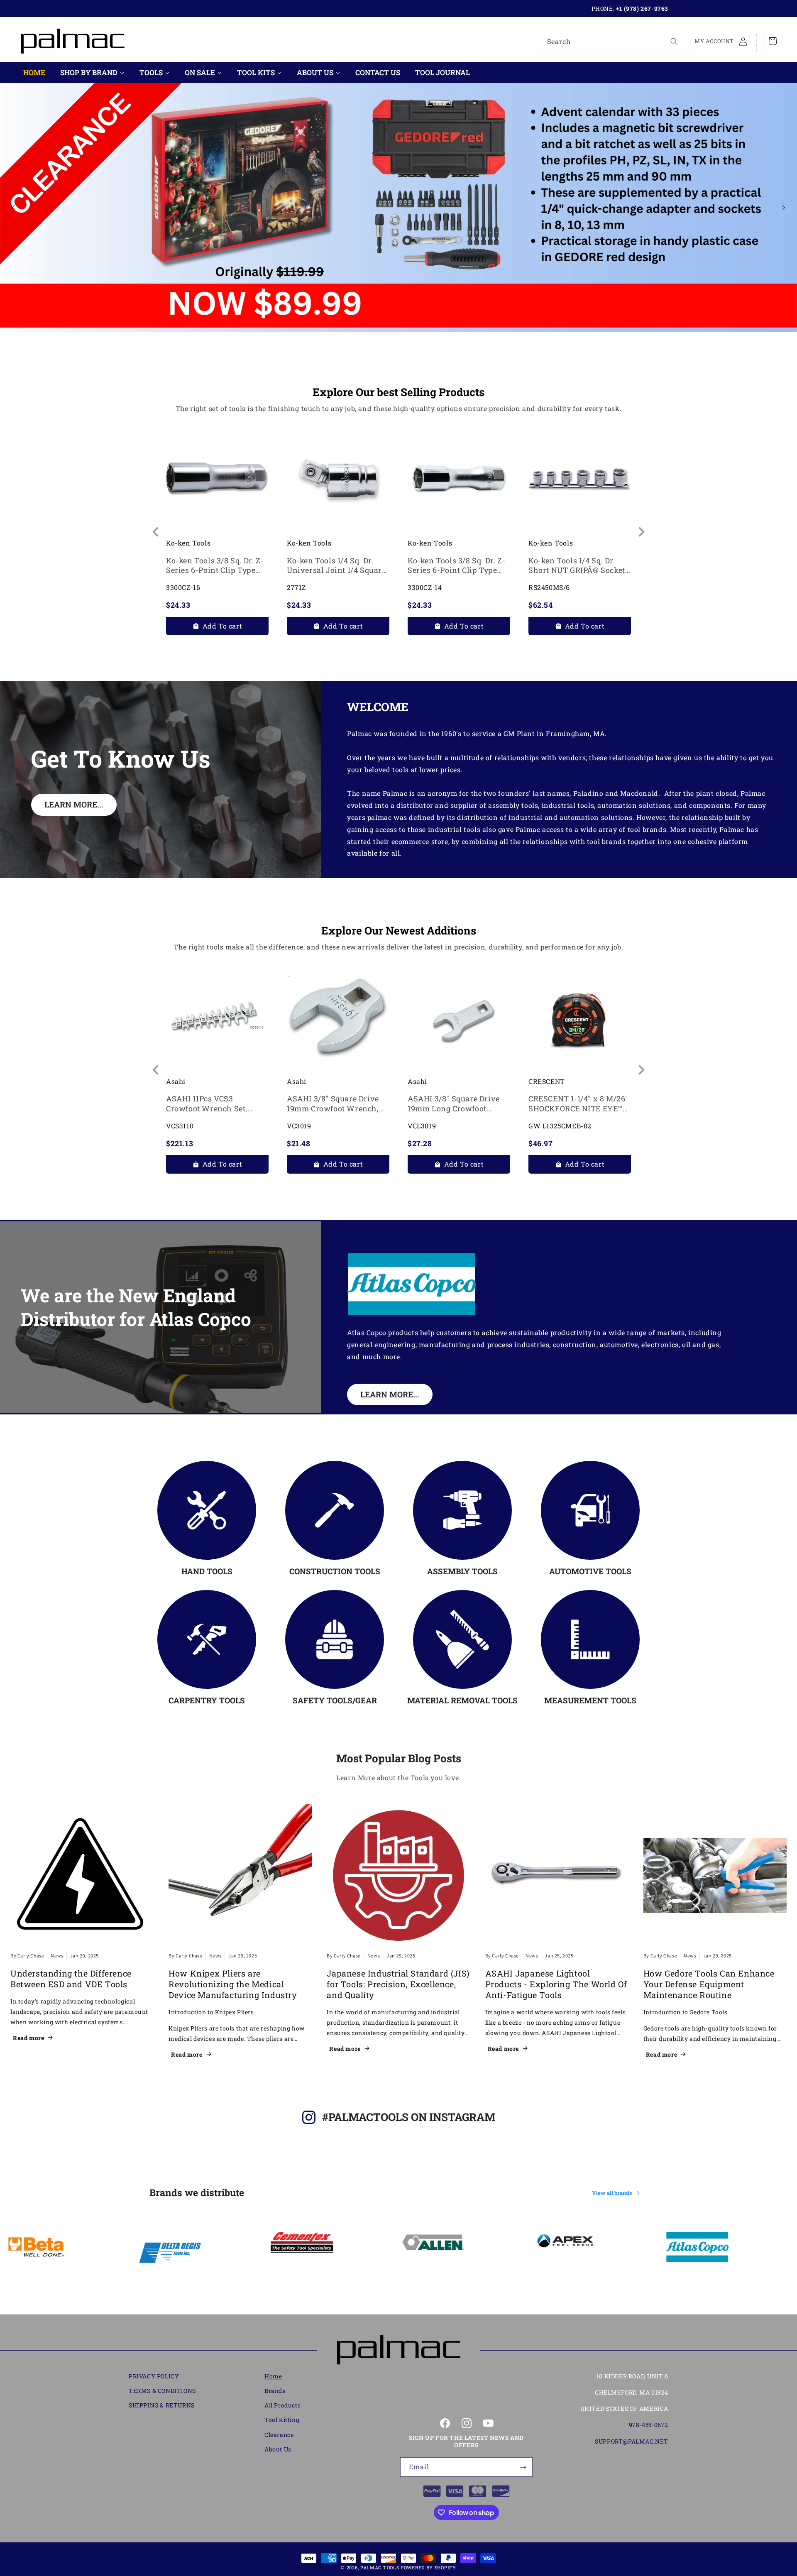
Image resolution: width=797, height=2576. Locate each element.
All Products (282, 2406)
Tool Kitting (282, 2420)
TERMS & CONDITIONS (162, 2391)
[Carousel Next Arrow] (784, 208)
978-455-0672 (649, 2425)
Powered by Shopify (428, 2567)
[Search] (674, 42)
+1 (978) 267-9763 (642, 9)
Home (273, 2376)
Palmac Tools (380, 2567)
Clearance (279, 2435)
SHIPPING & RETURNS (162, 2406)
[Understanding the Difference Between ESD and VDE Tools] (82, 1875)
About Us (278, 2449)
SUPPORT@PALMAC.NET (632, 2441)
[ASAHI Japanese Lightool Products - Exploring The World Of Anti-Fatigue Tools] (557, 1875)
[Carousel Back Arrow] (13, 208)
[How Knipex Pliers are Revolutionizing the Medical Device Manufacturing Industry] (240, 1875)
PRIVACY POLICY (154, 2376)
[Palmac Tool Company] (398, 2350)
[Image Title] (207, 1510)
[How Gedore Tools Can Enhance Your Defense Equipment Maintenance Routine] (715, 1875)
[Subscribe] (523, 2467)
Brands (275, 2391)
